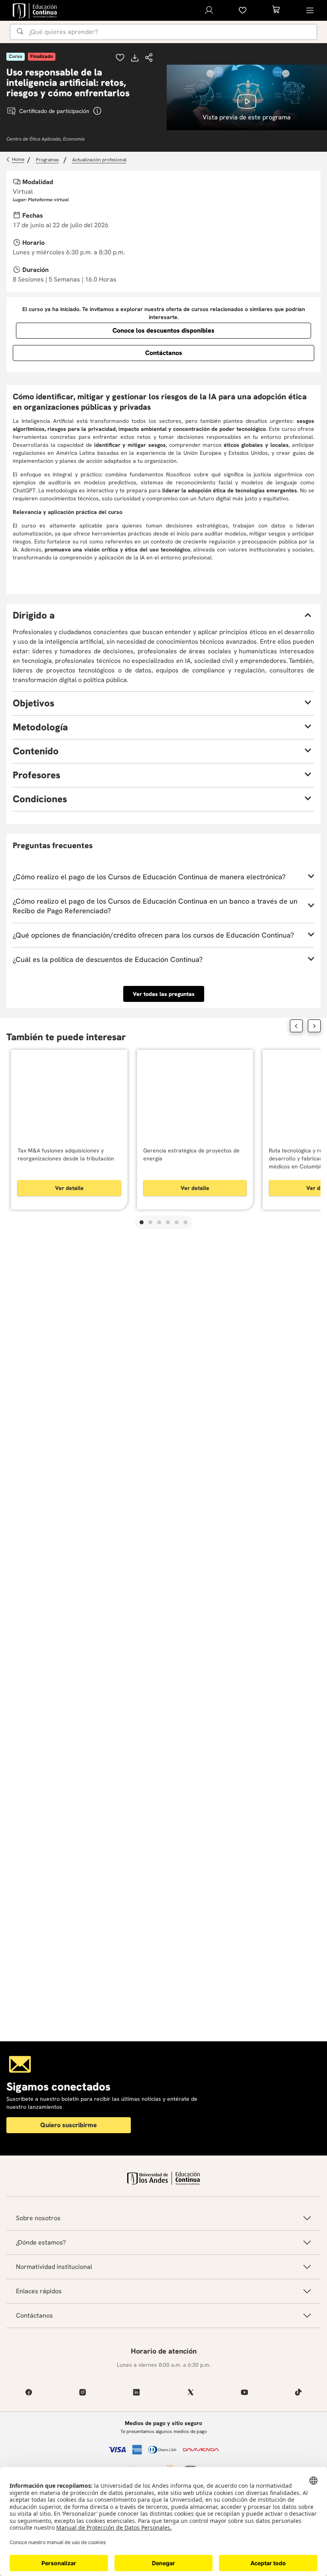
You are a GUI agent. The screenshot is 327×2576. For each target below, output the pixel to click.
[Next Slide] (314, 1026)
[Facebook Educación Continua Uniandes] (29, 2392)
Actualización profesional (99, 160)
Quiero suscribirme (69, 2125)
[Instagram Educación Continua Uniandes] (82, 2392)
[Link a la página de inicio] (16, 160)
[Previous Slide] (296, 1026)
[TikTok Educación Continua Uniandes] (298, 2392)
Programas (47, 160)
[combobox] (163, 32)
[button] (149, 58)
